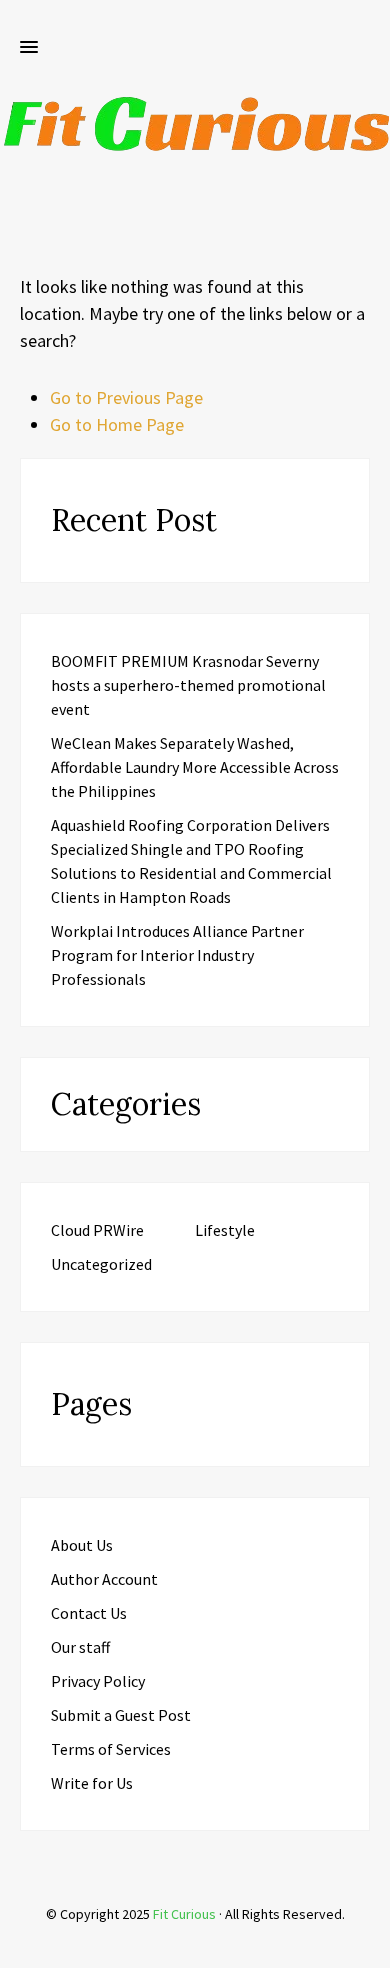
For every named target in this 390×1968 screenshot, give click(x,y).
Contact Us (89, 1613)
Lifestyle (225, 1230)
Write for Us (92, 1783)
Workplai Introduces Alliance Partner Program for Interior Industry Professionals (177, 955)
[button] (29, 48)
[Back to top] (370, 1948)
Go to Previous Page (126, 397)
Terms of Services (111, 1749)
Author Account (104, 1579)
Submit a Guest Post (121, 1715)
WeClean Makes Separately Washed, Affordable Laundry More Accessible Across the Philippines (195, 767)
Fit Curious (184, 1914)
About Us (82, 1545)
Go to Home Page (117, 424)
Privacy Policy (98, 1681)
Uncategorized (101, 1264)
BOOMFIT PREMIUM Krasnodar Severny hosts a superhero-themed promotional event (188, 685)
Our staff (80, 1647)
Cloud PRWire (97, 1230)
